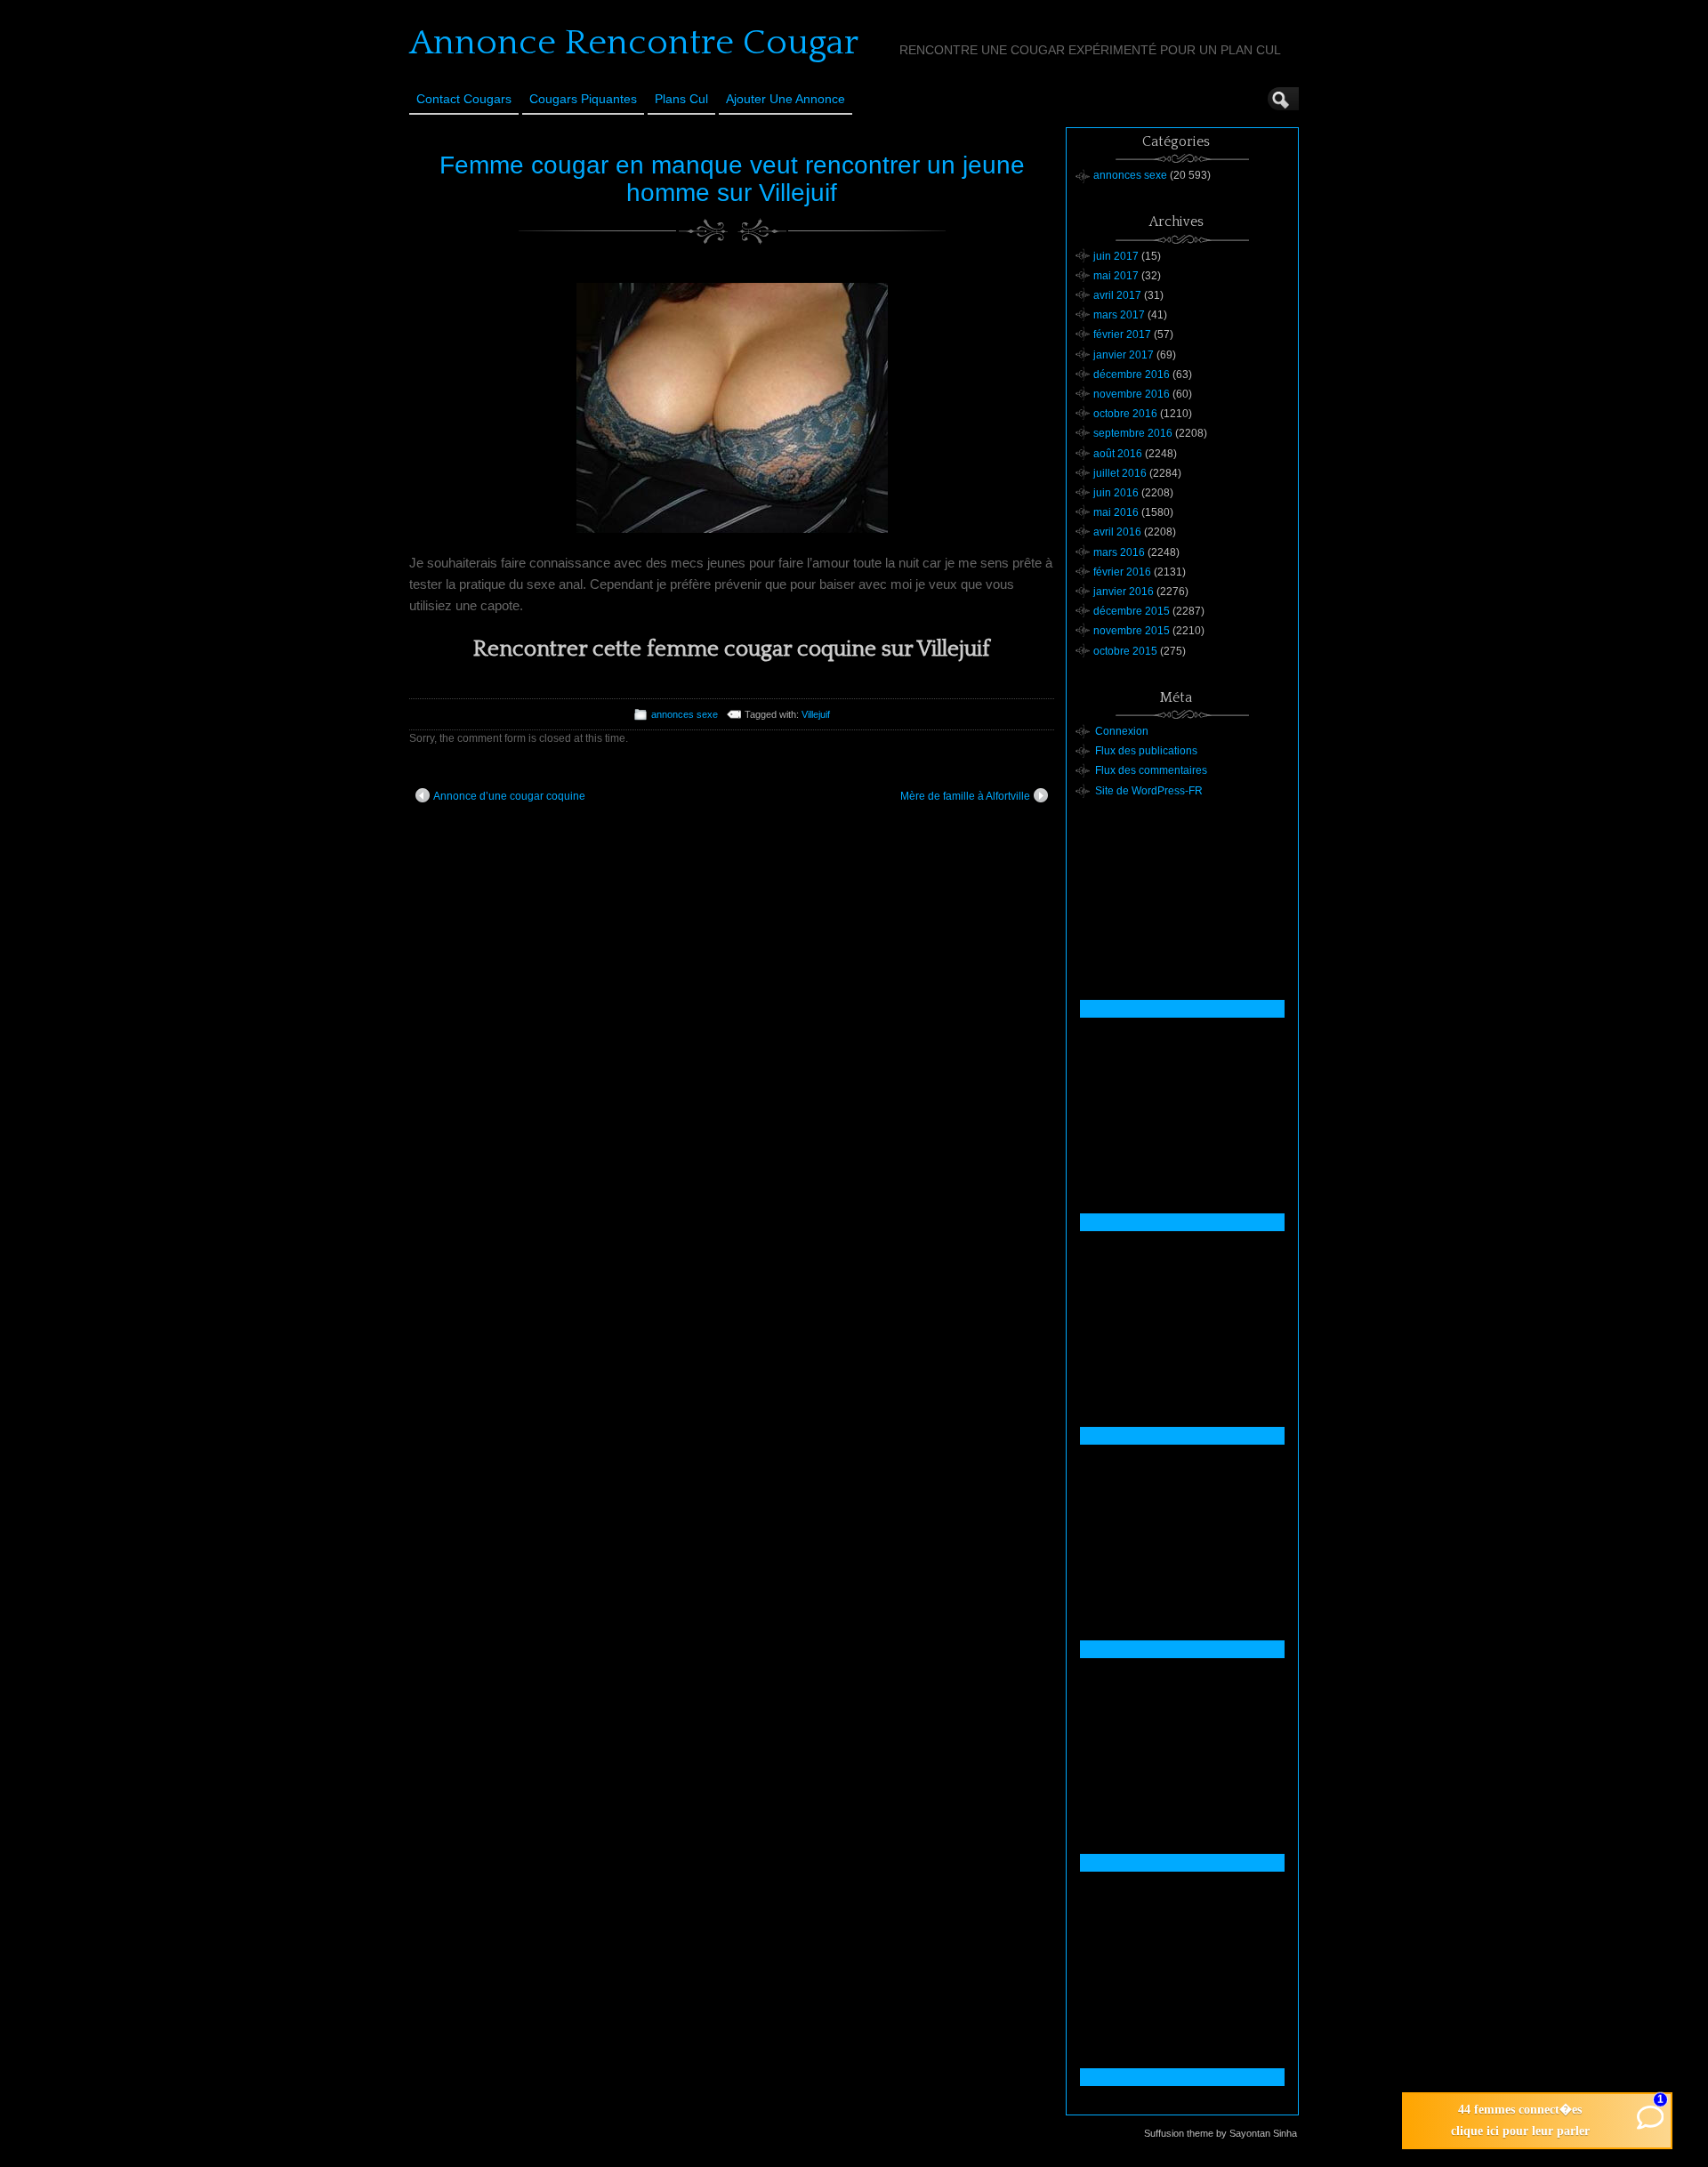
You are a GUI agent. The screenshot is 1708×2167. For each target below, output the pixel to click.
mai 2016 (1116, 512)
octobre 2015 (1125, 651)
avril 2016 (1117, 532)
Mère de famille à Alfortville (965, 796)
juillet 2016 (1120, 473)
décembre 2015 (1132, 611)
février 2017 (1122, 334)
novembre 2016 (1132, 394)
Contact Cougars (464, 99)
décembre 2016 (1132, 375)
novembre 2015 (1132, 631)
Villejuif (816, 714)
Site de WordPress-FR (1149, 791)
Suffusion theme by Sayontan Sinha (1221, 2133)
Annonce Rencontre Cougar (634, 43)
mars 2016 (1119, 552)
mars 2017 (1119, 315)
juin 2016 (1116, 493)
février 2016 (1122, 572)
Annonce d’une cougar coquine (509, 796)
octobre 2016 (1125, 414)
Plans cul (681, 99)
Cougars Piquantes (583, 99)
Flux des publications (1146, 751)
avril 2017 (1117, 295)
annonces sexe (685, 714)
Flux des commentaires (1151, 770)
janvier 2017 (1124, 355)
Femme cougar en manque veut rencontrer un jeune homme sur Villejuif (732, 179)
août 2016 (1118, 454)
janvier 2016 (1124, 592)
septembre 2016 (1133, 433)
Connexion (1122, 731)
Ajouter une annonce (786, 99)
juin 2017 (1116, 256)
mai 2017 (1116, 276)
